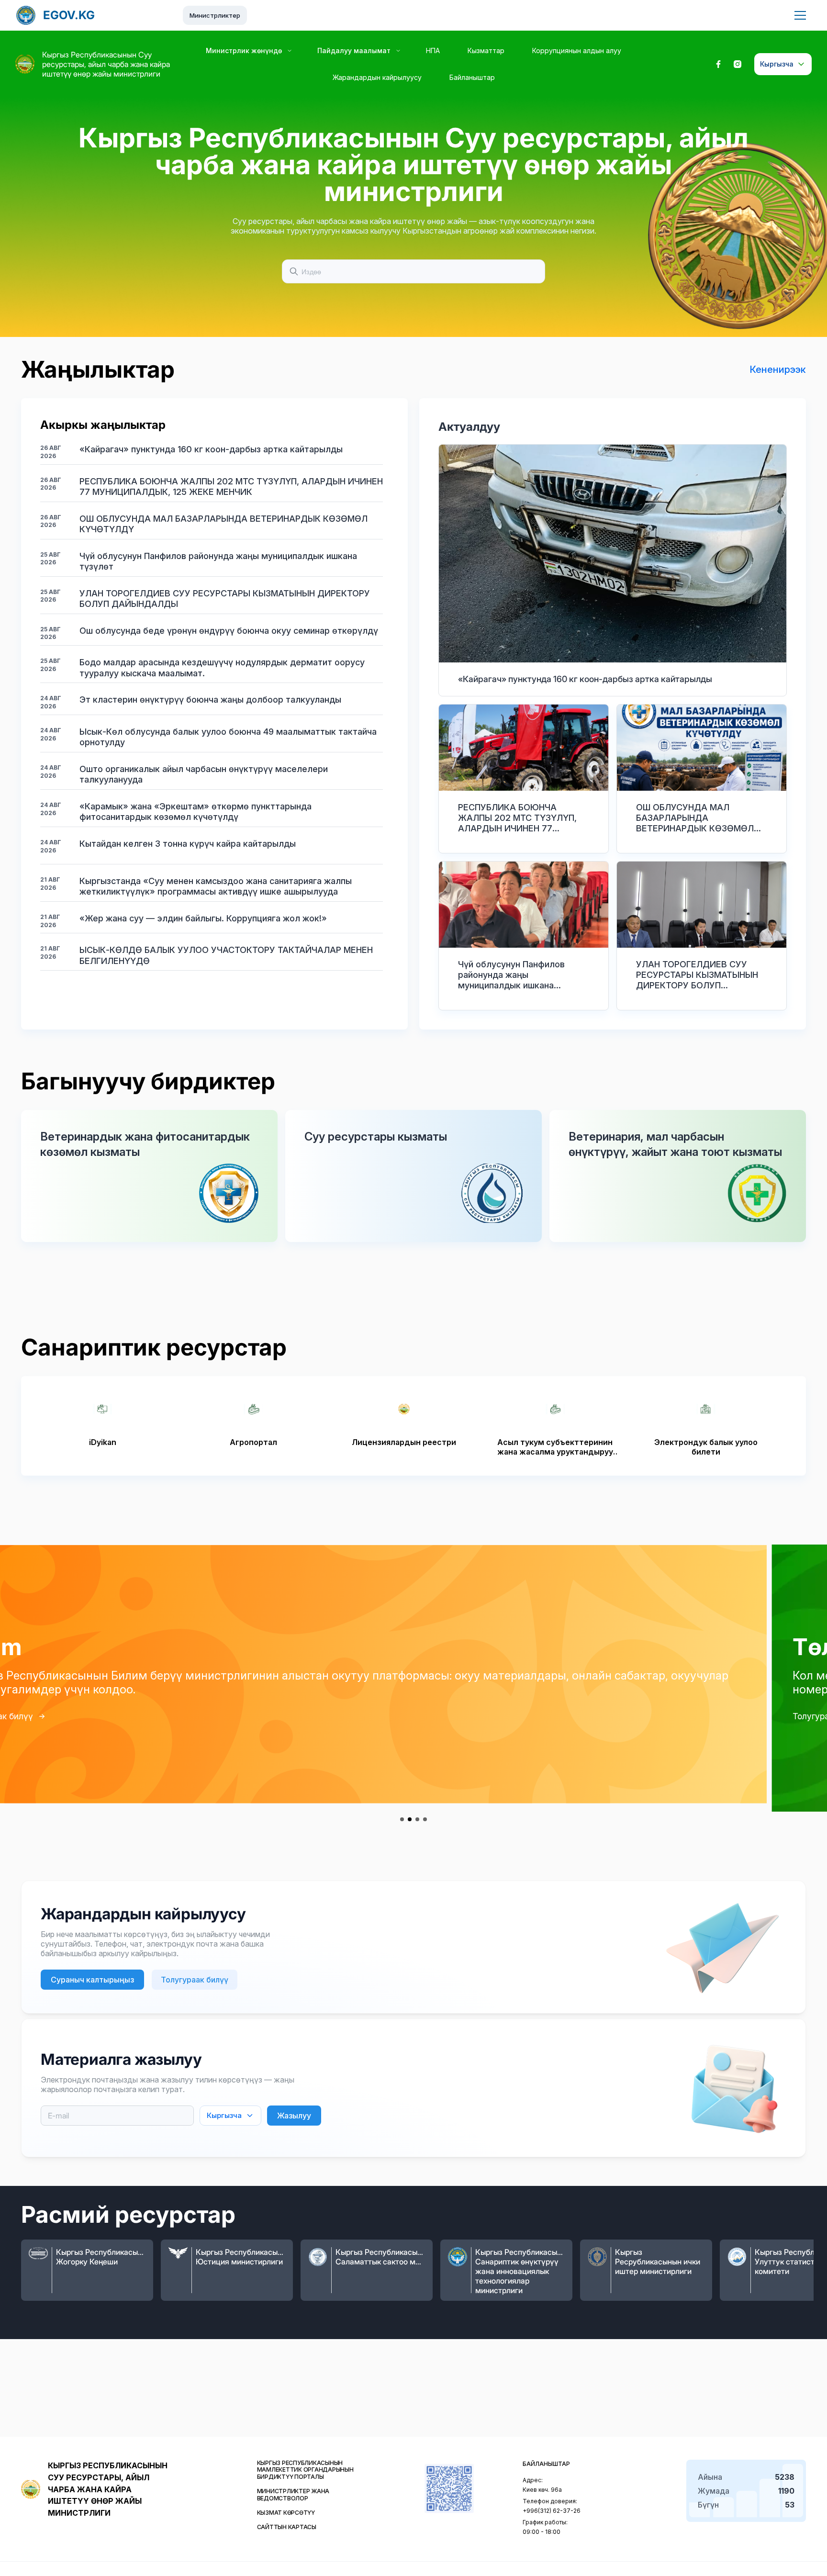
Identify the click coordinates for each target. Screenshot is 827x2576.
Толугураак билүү (57, 1716)
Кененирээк (778, 370)
